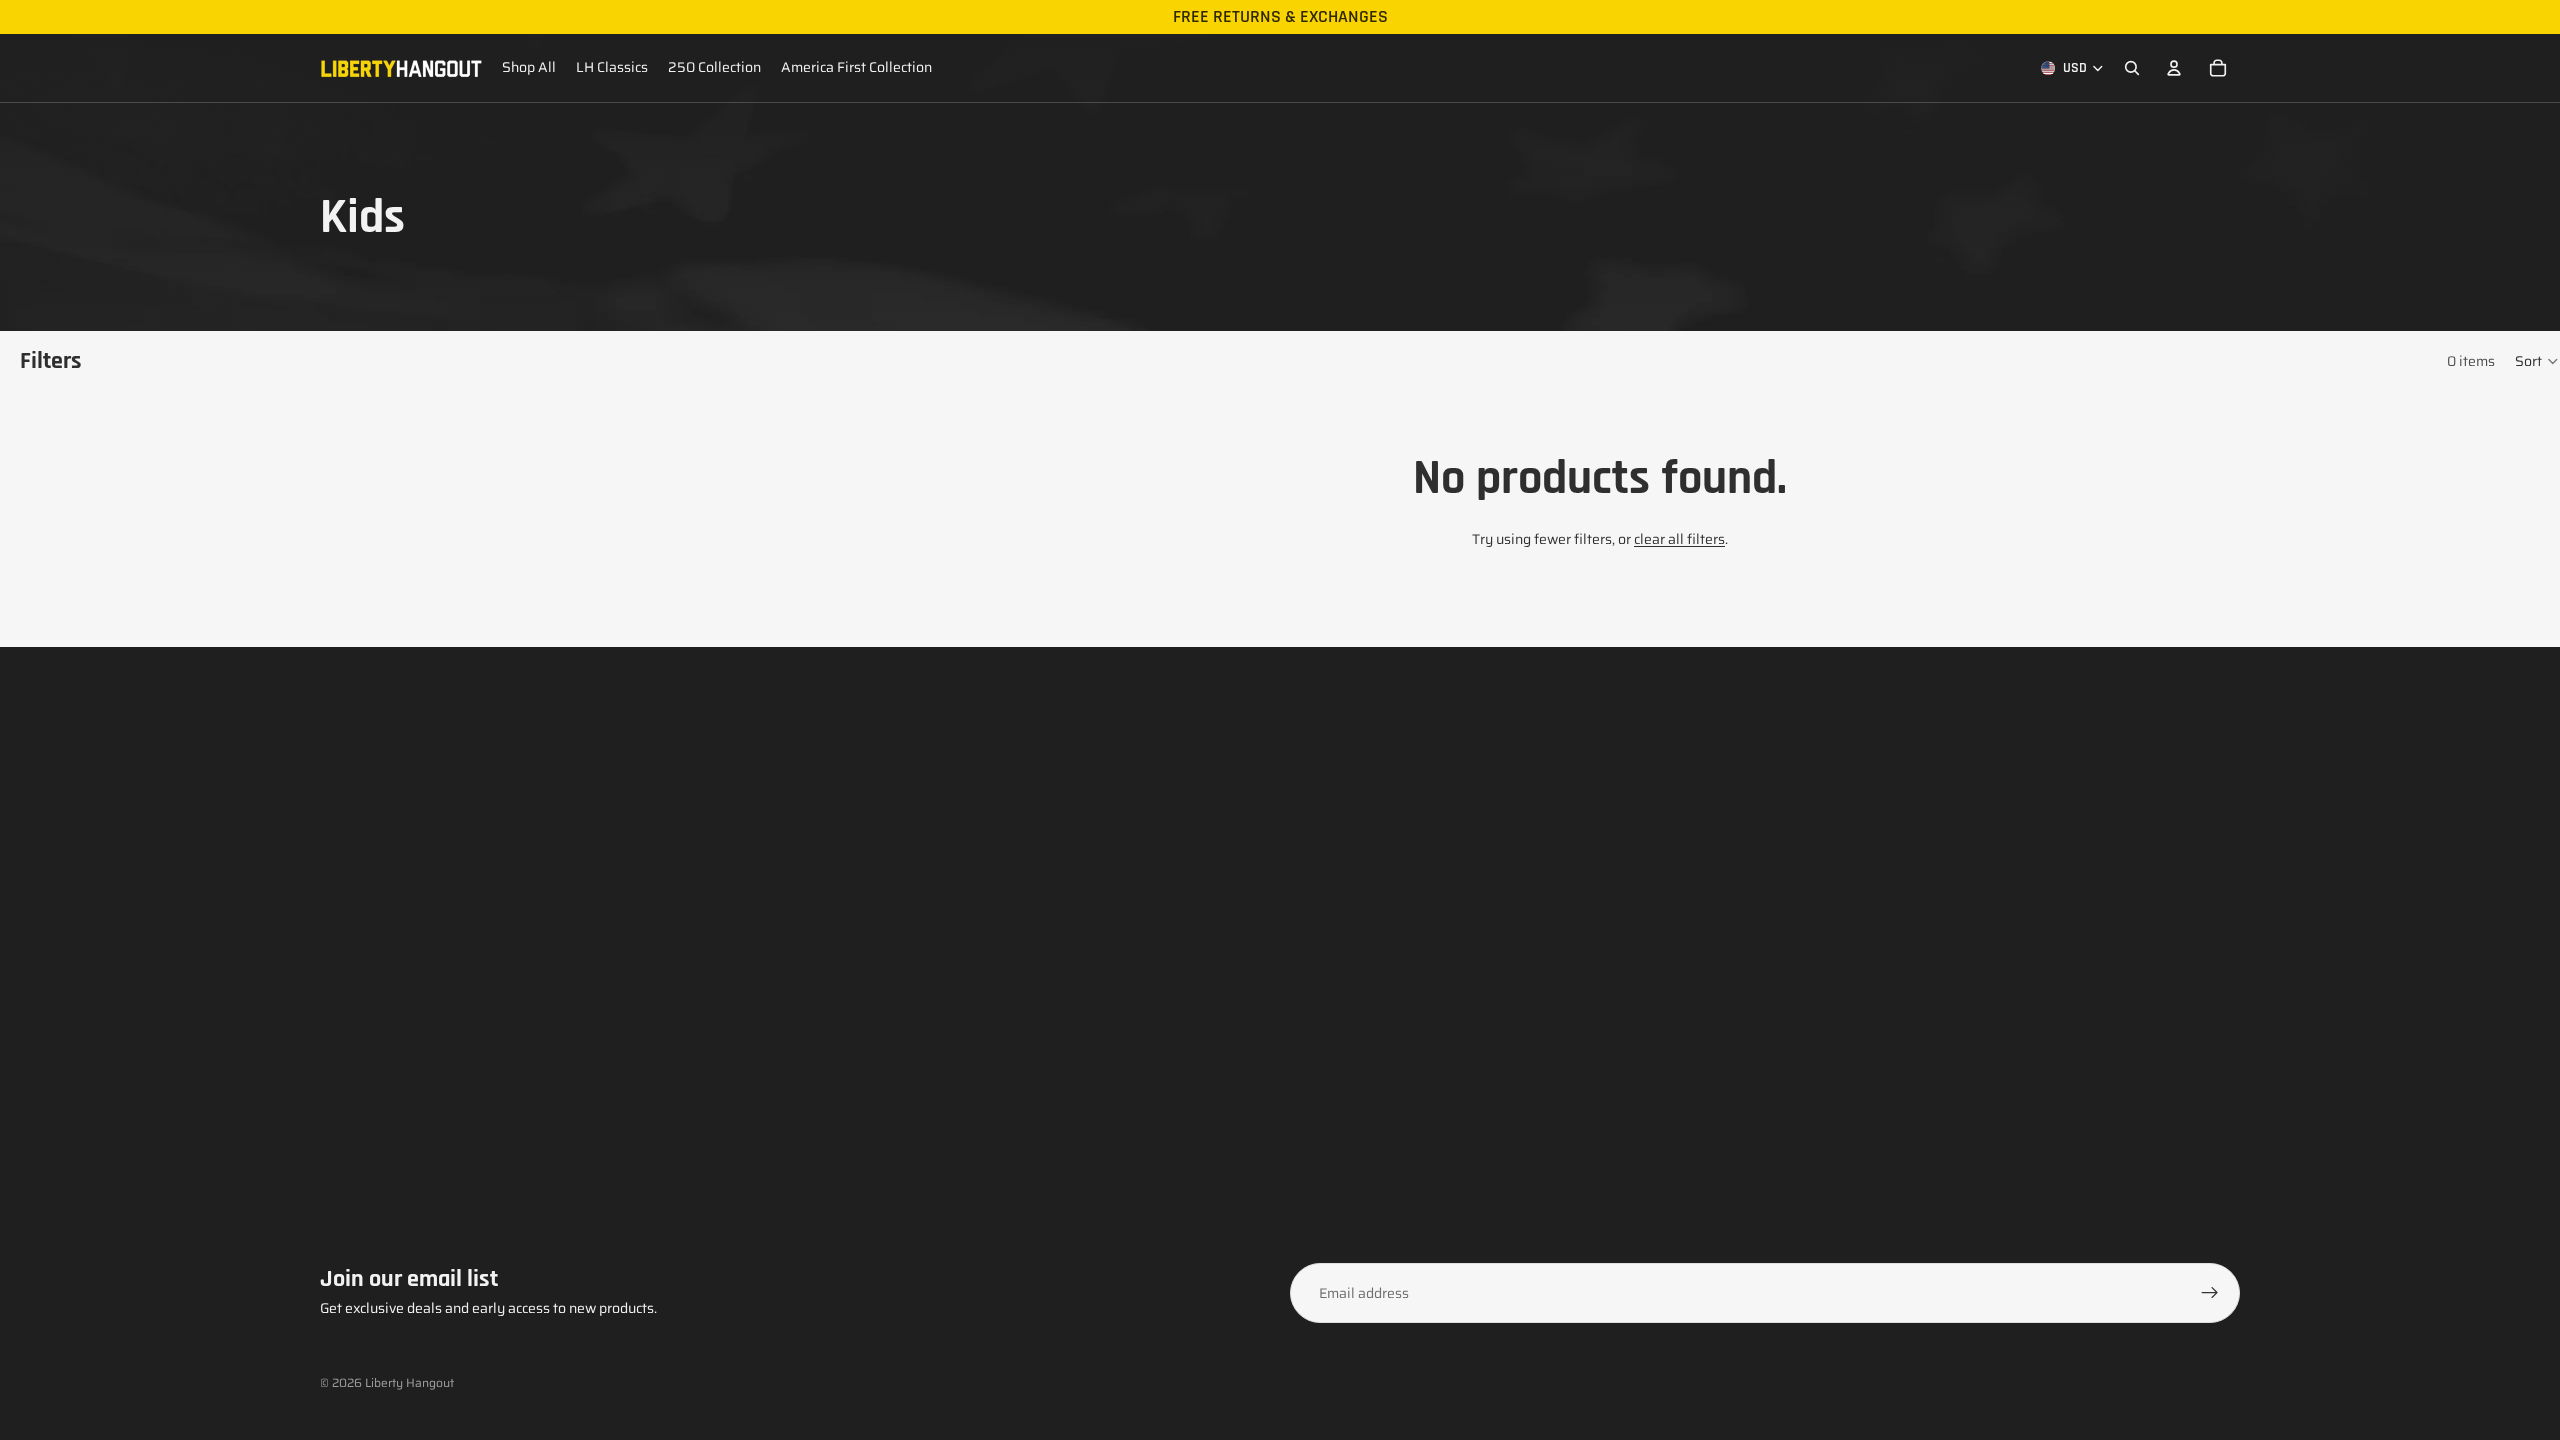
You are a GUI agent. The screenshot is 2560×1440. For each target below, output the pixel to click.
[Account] (2174, 68)
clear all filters (1679, 539)
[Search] (2132, 68)
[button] (2537, 361)
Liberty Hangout (409, 1382)
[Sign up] (2210, 1293)
